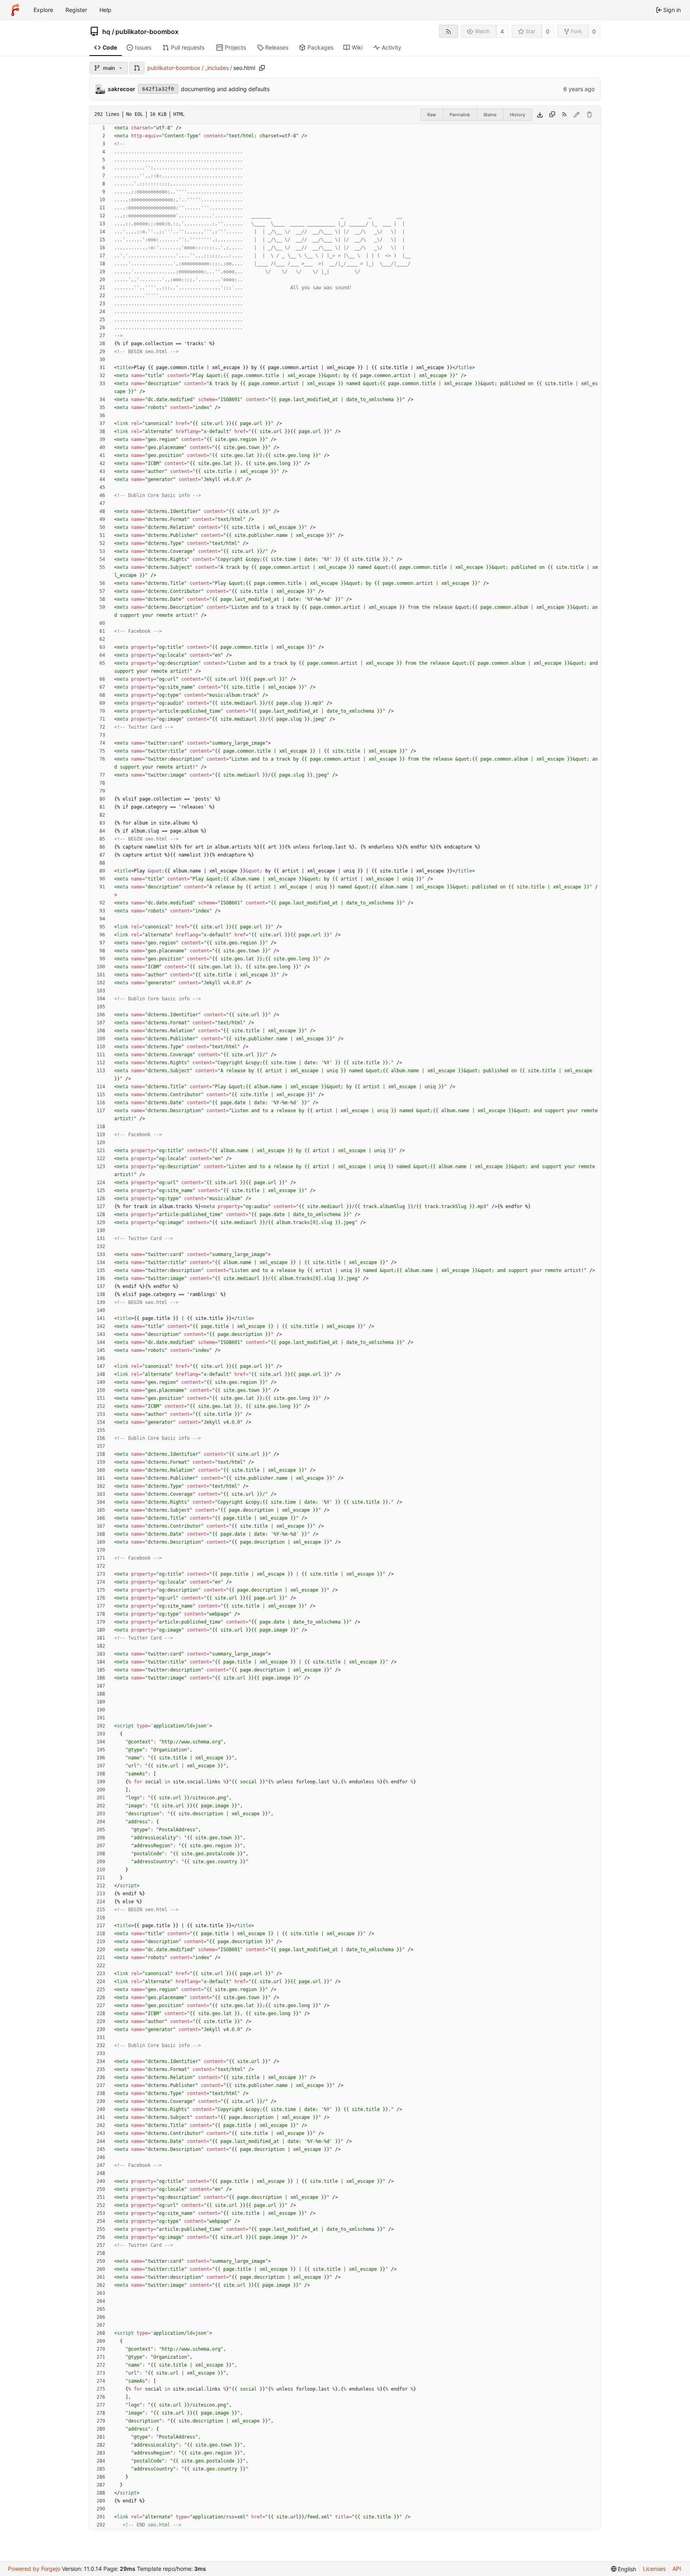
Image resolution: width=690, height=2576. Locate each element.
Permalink (460, 115)
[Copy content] (552, 115)
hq (106, 32)
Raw (432, 115)
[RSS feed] (449, 31)
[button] (137, 68)
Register (76, 10)
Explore (43, 10)
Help (105, 10)
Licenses (654, 2569)
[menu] (624, 2569)
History (517, 115)
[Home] (15, 10)
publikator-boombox (147, 32)
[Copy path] (262, 68)
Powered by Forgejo (34, 2569)
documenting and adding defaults (225, 89)
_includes (217, 68)
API (677, 2569)
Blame (490, 115)
